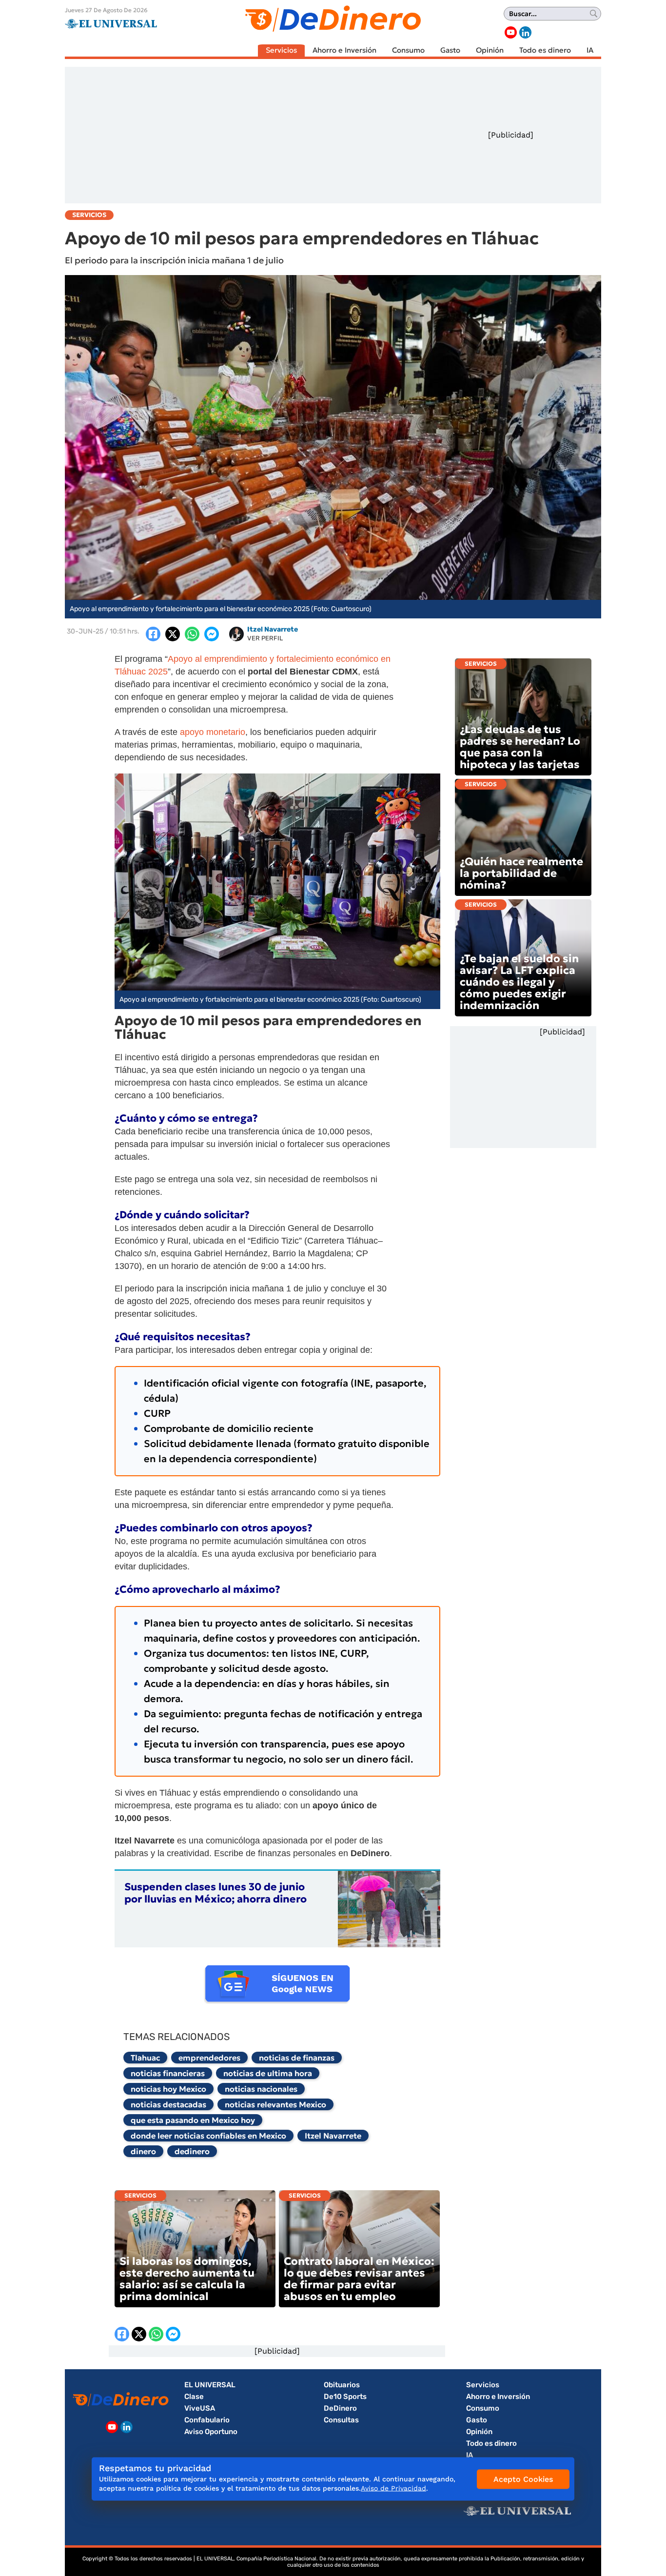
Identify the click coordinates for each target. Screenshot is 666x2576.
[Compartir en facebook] (153, 634)
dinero (143, 2151)
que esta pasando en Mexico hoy (193, 2120)
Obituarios (342, 2385)
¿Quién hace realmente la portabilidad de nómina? (521, 873)
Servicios (281, 50)
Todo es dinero (545, 50)
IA (590, 50)
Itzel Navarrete (333, 2136)
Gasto (450, 50)
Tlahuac (145, 2058)
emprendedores (209, 2058)
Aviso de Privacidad (393, 2488)
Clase (194, 2397)
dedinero (192, 2151)
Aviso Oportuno (211, 2432)
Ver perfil (265, 638)
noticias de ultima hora (268, 2073)
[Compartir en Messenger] (212, 634)
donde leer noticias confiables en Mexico (208, 2136)
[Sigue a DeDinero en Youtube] (511, 32)
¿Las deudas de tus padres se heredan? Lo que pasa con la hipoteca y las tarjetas (520, 747)
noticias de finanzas (297, 2058)
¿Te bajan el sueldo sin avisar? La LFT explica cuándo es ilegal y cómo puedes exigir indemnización (519, 982)
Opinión (490, 50)
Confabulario (207, 2420)
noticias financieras (168, 2073)
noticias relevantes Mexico (275, 2104)
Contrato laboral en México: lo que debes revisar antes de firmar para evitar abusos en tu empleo (359, 2279)
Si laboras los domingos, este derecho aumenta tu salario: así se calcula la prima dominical (187, 2279)
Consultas (341, 2420)
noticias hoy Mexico (168, 2089)
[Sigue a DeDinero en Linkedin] (525, 32)
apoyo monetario (213, 732)
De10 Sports (345, 2397)
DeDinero (340, 2408)
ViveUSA (200, 2408)
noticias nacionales (261, 2089)
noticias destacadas (168, 2104)
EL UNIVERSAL (210, 2385)
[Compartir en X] (173, 634)
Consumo (408, 50)
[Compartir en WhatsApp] (192, 634)
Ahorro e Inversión (344, 50)
